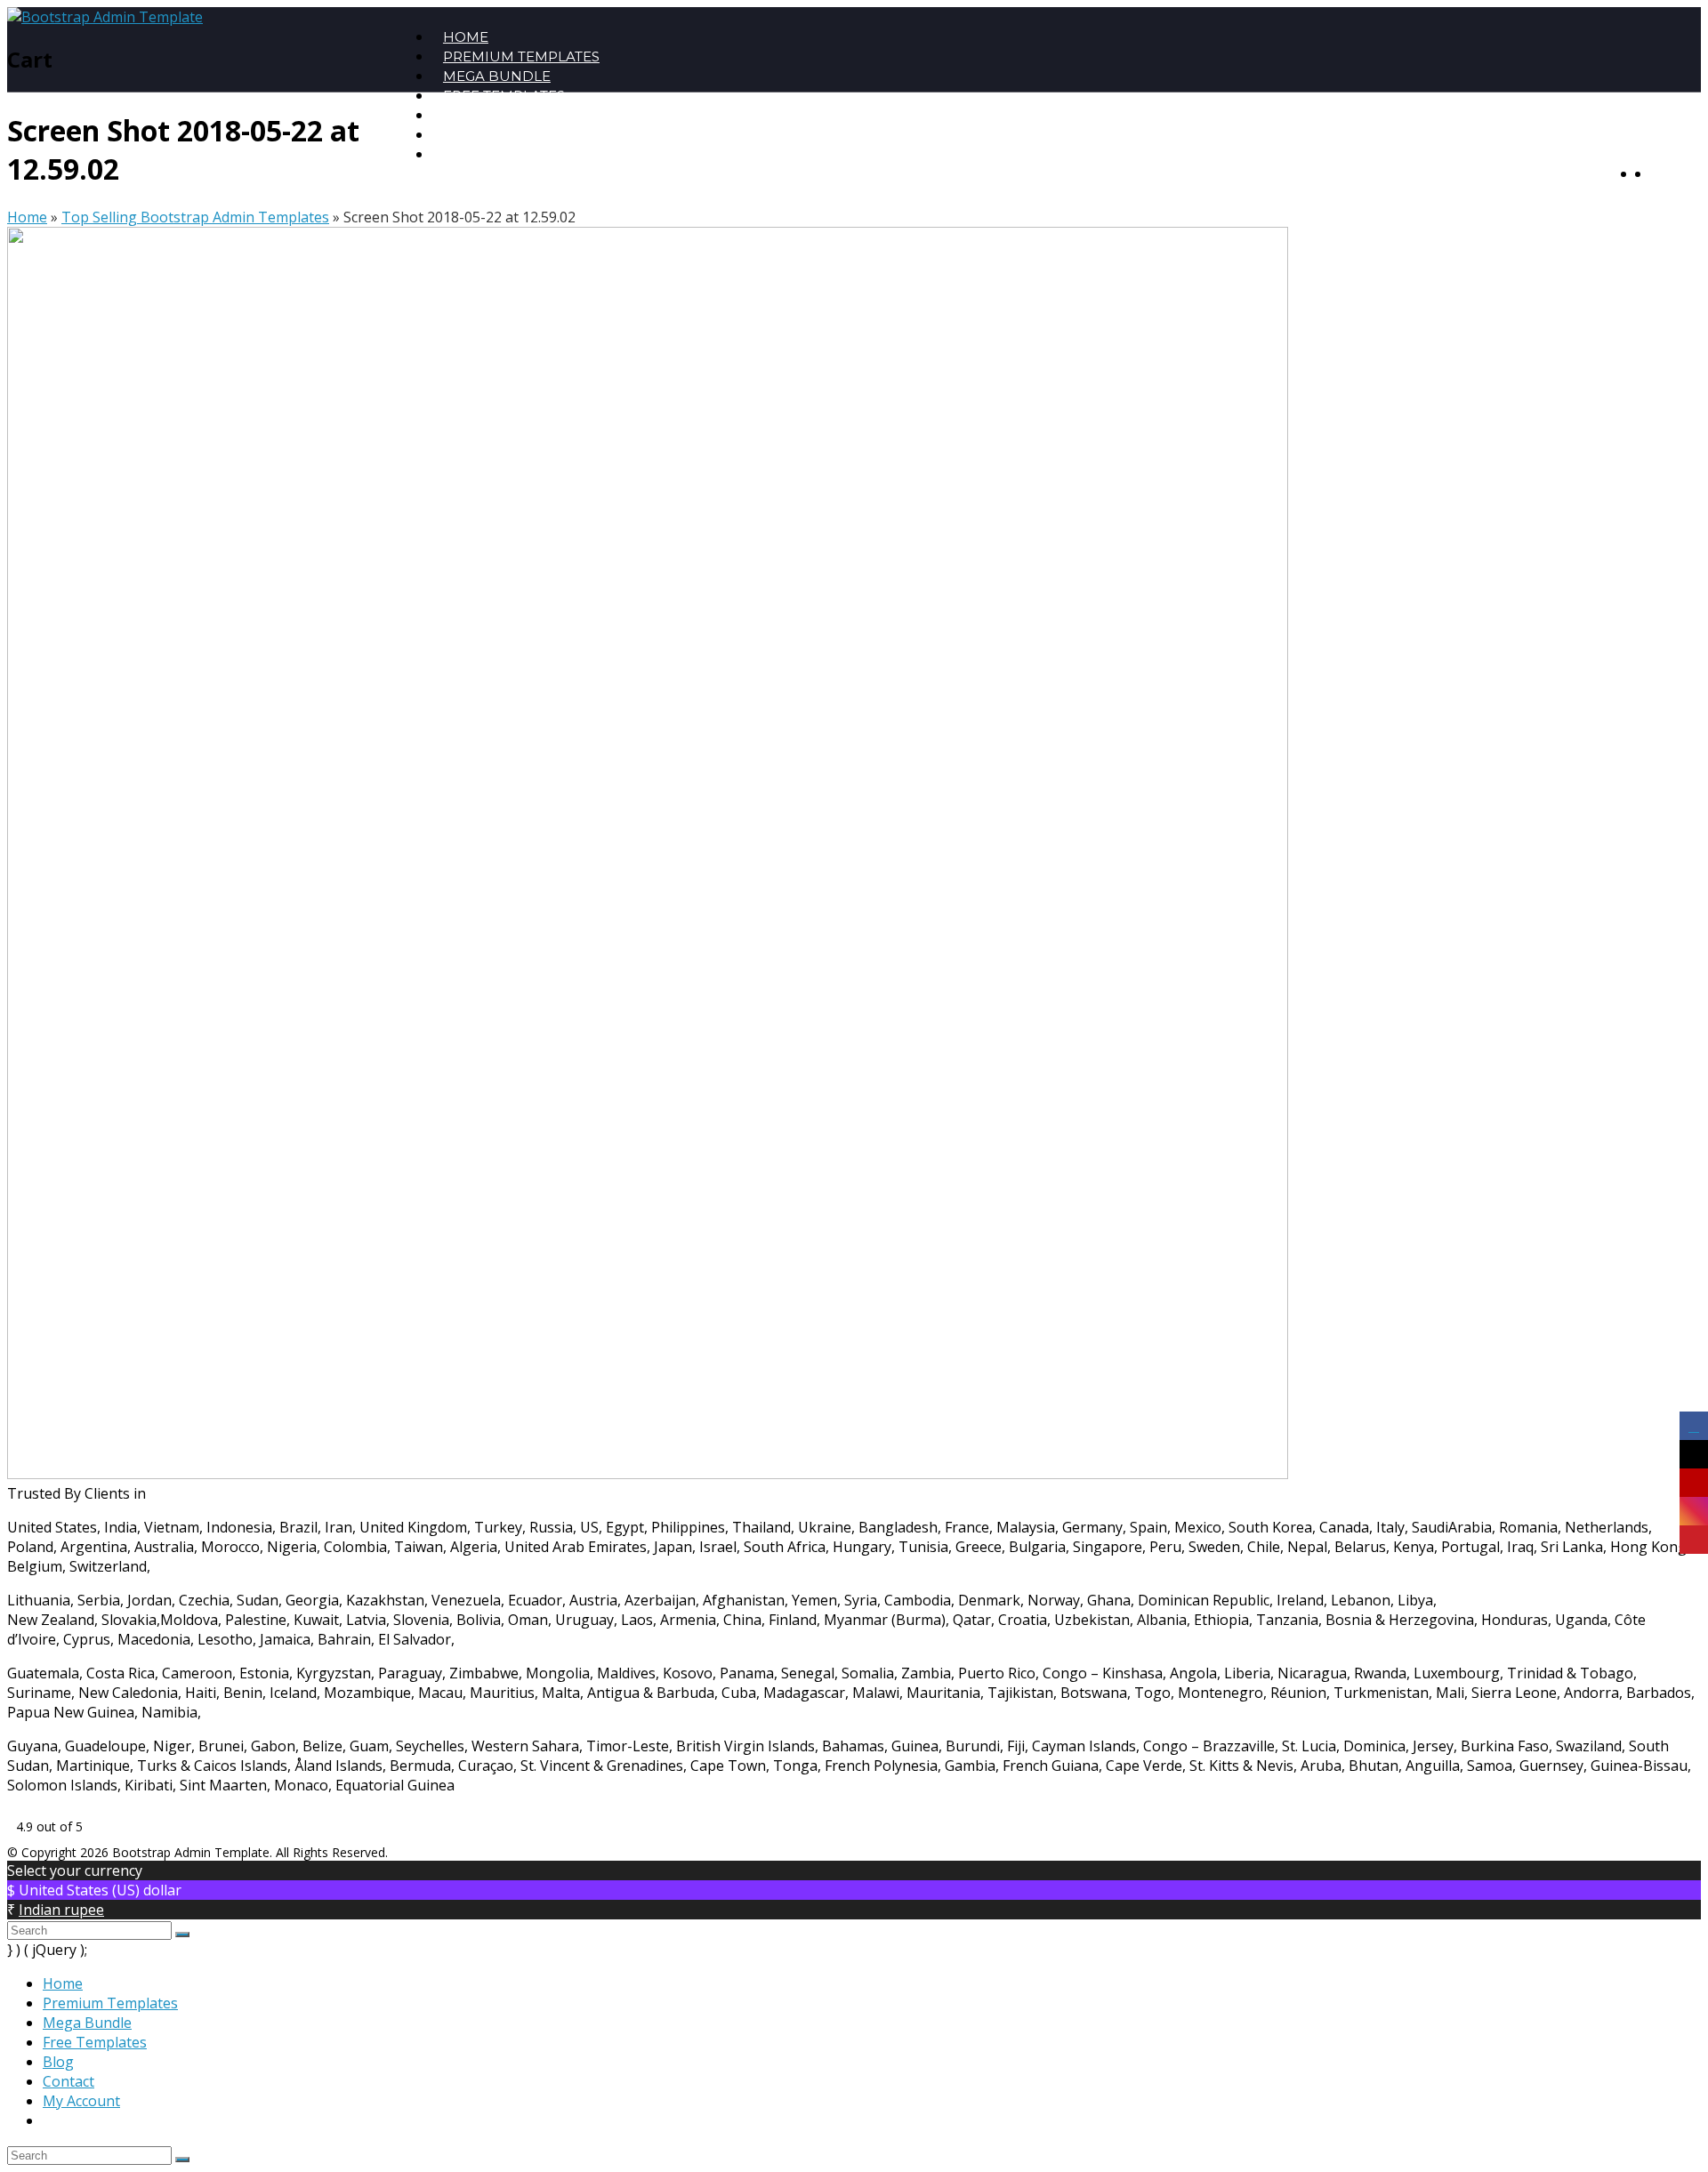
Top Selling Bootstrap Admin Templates (195, 217)
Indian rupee (61, 1910)
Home (27, 217)
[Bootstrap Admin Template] (105, 17)
